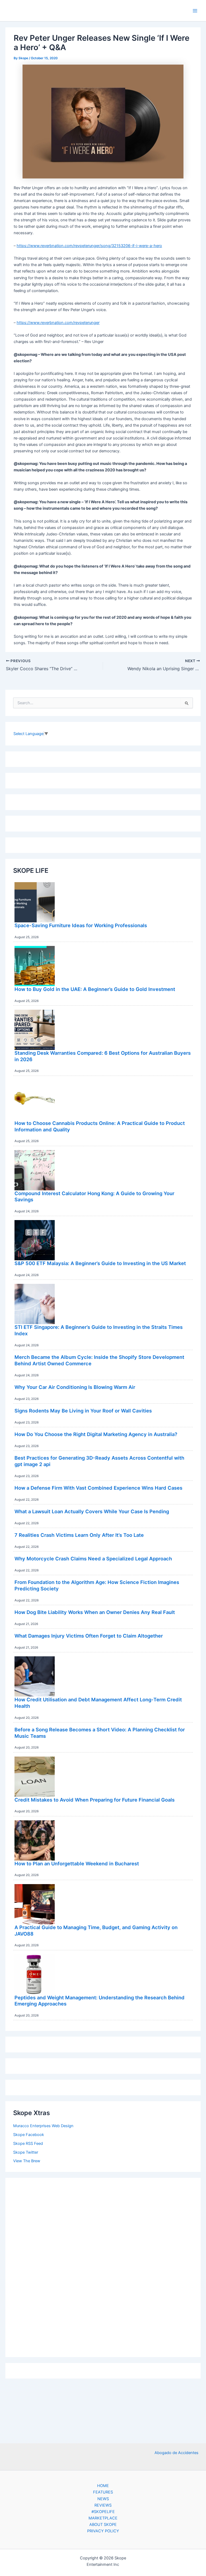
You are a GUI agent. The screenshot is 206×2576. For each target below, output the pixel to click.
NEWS (103, 2499)
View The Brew (27, 2161)
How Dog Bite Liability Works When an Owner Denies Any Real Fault (95, 1612)
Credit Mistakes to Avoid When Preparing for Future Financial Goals (95, 1800)
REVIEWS (103, 2505)
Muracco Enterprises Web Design (43, 2126)
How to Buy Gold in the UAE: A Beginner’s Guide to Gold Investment (95, 989)
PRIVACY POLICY (103, 2531)
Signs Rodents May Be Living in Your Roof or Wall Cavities (83, 1411)
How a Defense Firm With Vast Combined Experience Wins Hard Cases (98, 1488)
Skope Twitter (26, 2152)
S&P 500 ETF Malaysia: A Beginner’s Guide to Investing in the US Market (100, 1263)
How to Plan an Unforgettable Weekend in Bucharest (77, 1863)
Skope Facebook (29, 2135)
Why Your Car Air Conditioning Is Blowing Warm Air (75, 1387)
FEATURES (103, 2492)
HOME (103, 2486)
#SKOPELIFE (103, 2512)
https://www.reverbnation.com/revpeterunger (58, 323)
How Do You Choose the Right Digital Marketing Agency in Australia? (96, 1434)
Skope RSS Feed (28, 2143)
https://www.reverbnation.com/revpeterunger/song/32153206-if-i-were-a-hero (89, 246)
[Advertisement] (103, 2266)
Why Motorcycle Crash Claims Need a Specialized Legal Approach (93, 1559)
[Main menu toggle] (195, 11)
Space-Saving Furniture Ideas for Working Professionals (81, 925)
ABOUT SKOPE (103, 2525)
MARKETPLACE (103, 2518)
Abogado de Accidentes (176, 2453)
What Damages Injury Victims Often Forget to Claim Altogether (89, 1636)
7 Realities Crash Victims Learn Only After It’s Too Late (79, 1535)
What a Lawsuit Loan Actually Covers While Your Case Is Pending (92, 1511)
